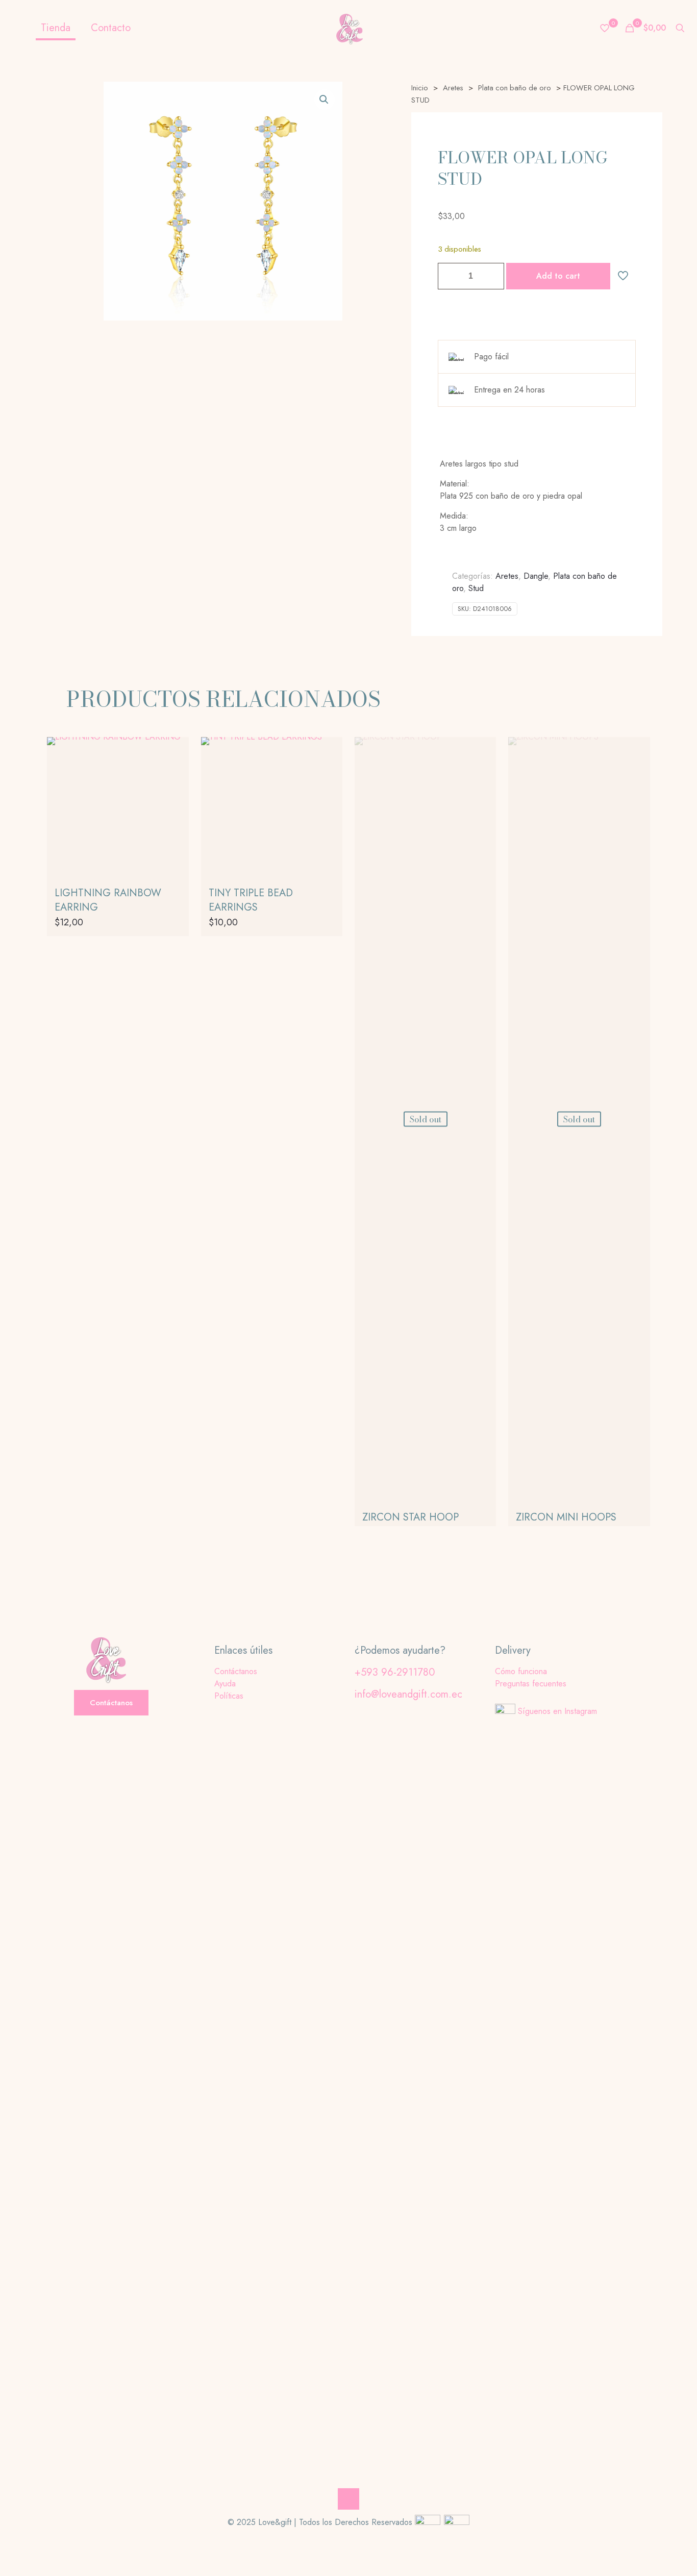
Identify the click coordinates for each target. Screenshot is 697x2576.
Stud (476, 588)
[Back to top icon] (348, 2499)
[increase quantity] (493, 276)
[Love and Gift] (348, 28)
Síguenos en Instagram (557, 1711)
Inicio (420, 88)
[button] (325, 100)
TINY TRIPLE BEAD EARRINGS (251, 900)
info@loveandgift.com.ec (408, 1694)
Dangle (536, 576)
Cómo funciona (521, 1671)
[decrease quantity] (449, 276)
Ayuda (225, 1684)
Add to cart (558, 276)
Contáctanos (236, 1671)
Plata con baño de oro (515, 88)
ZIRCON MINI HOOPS (566, 1517)
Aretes (453, 88)
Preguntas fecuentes (531, 1684)
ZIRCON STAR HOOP (410, 1517)
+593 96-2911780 (395, 1672)
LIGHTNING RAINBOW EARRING (108, 900)
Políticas (229, 1696)
